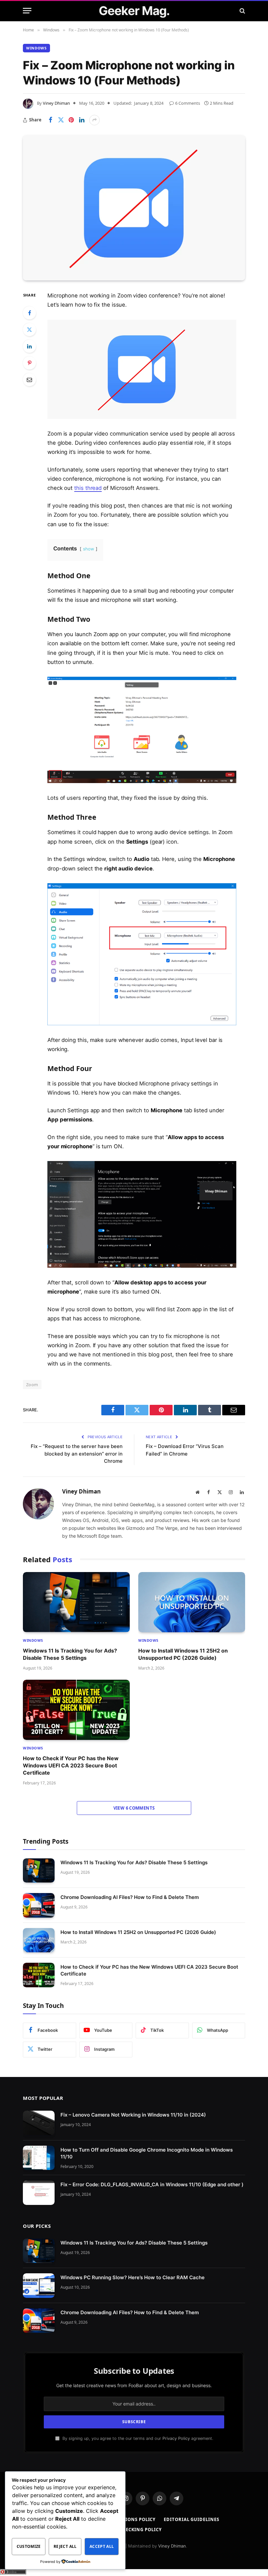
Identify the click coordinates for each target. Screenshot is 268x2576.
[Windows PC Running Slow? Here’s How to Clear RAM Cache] (39, 2286)
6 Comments (188, 103)
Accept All (102, 2546)
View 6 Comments (134, 1808)
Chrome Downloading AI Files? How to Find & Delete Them (130, 1897)
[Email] (29, 380)
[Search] (242, 11)
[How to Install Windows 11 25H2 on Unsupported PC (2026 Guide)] (192, 1602)
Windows (36, 48)
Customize (29, 2546)
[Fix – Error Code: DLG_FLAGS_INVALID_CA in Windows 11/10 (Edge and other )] (39, 2193)
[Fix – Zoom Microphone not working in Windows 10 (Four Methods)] (134, 208)
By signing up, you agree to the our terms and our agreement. (137, 2438)
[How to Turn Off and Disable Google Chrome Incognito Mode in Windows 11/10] (39, 2158)
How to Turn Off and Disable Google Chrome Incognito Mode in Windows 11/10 (147, 2153)
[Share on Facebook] (50, 120)
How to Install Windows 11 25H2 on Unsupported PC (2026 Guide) (183, 1654)
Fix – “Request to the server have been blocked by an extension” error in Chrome (77, 1454)
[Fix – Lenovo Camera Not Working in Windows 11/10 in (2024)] (39, 2123)
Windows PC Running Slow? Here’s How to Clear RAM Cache (133, 2277)
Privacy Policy (176, 2438)
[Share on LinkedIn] (82, 120)
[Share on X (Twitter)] (61, 120)
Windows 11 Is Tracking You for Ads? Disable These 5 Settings (70, 1654)
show (89, 549)
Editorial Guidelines (191, 2519)
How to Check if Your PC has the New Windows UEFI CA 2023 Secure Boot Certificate (71, 1766)
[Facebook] (29, 313)
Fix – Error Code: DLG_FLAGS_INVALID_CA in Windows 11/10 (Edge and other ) (152, 2184)
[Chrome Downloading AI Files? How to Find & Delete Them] (39, 1905)
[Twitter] (29, 330)
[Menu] (27, 11)
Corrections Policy (130, 2519)
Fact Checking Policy (134, 2530)
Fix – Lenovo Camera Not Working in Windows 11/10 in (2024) (133, 2115)
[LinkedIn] (29, 346)
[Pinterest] (29, 363)
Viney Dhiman (56, 103)
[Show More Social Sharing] (94, 120)
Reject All (65, 2546)
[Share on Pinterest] (71, 120)
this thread (88, 488)
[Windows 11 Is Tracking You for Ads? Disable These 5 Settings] (76, 1602)
